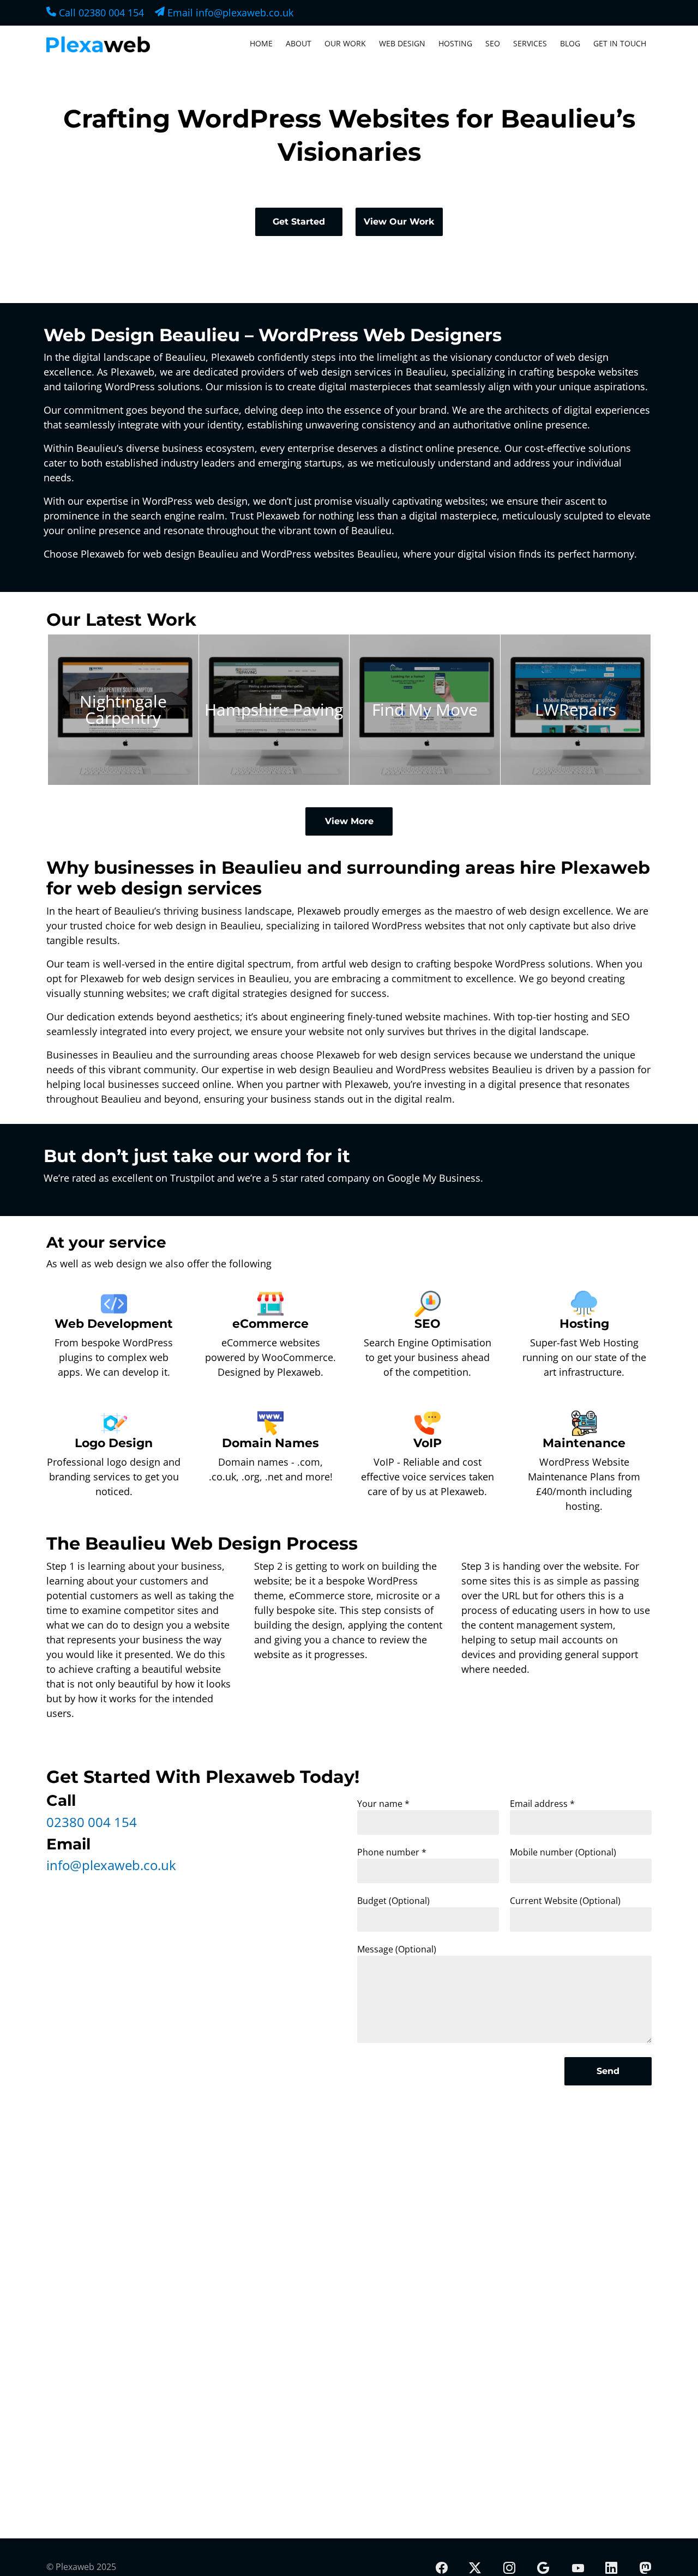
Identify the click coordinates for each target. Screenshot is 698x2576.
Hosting (455, 43)
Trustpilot (192, 1178)
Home (261, 43)
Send (608, 2071)
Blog (570, 43)
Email (229, 13)
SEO (493, 43)
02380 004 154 (92, 1822)
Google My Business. (435, 1178)
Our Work (345, 43)
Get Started (299, 222)
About (299, 43)
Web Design (402, 43)
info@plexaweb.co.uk (111, 1865)
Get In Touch (620, 43)
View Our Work (399, 222)
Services (530, 43)
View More (349, 821)
